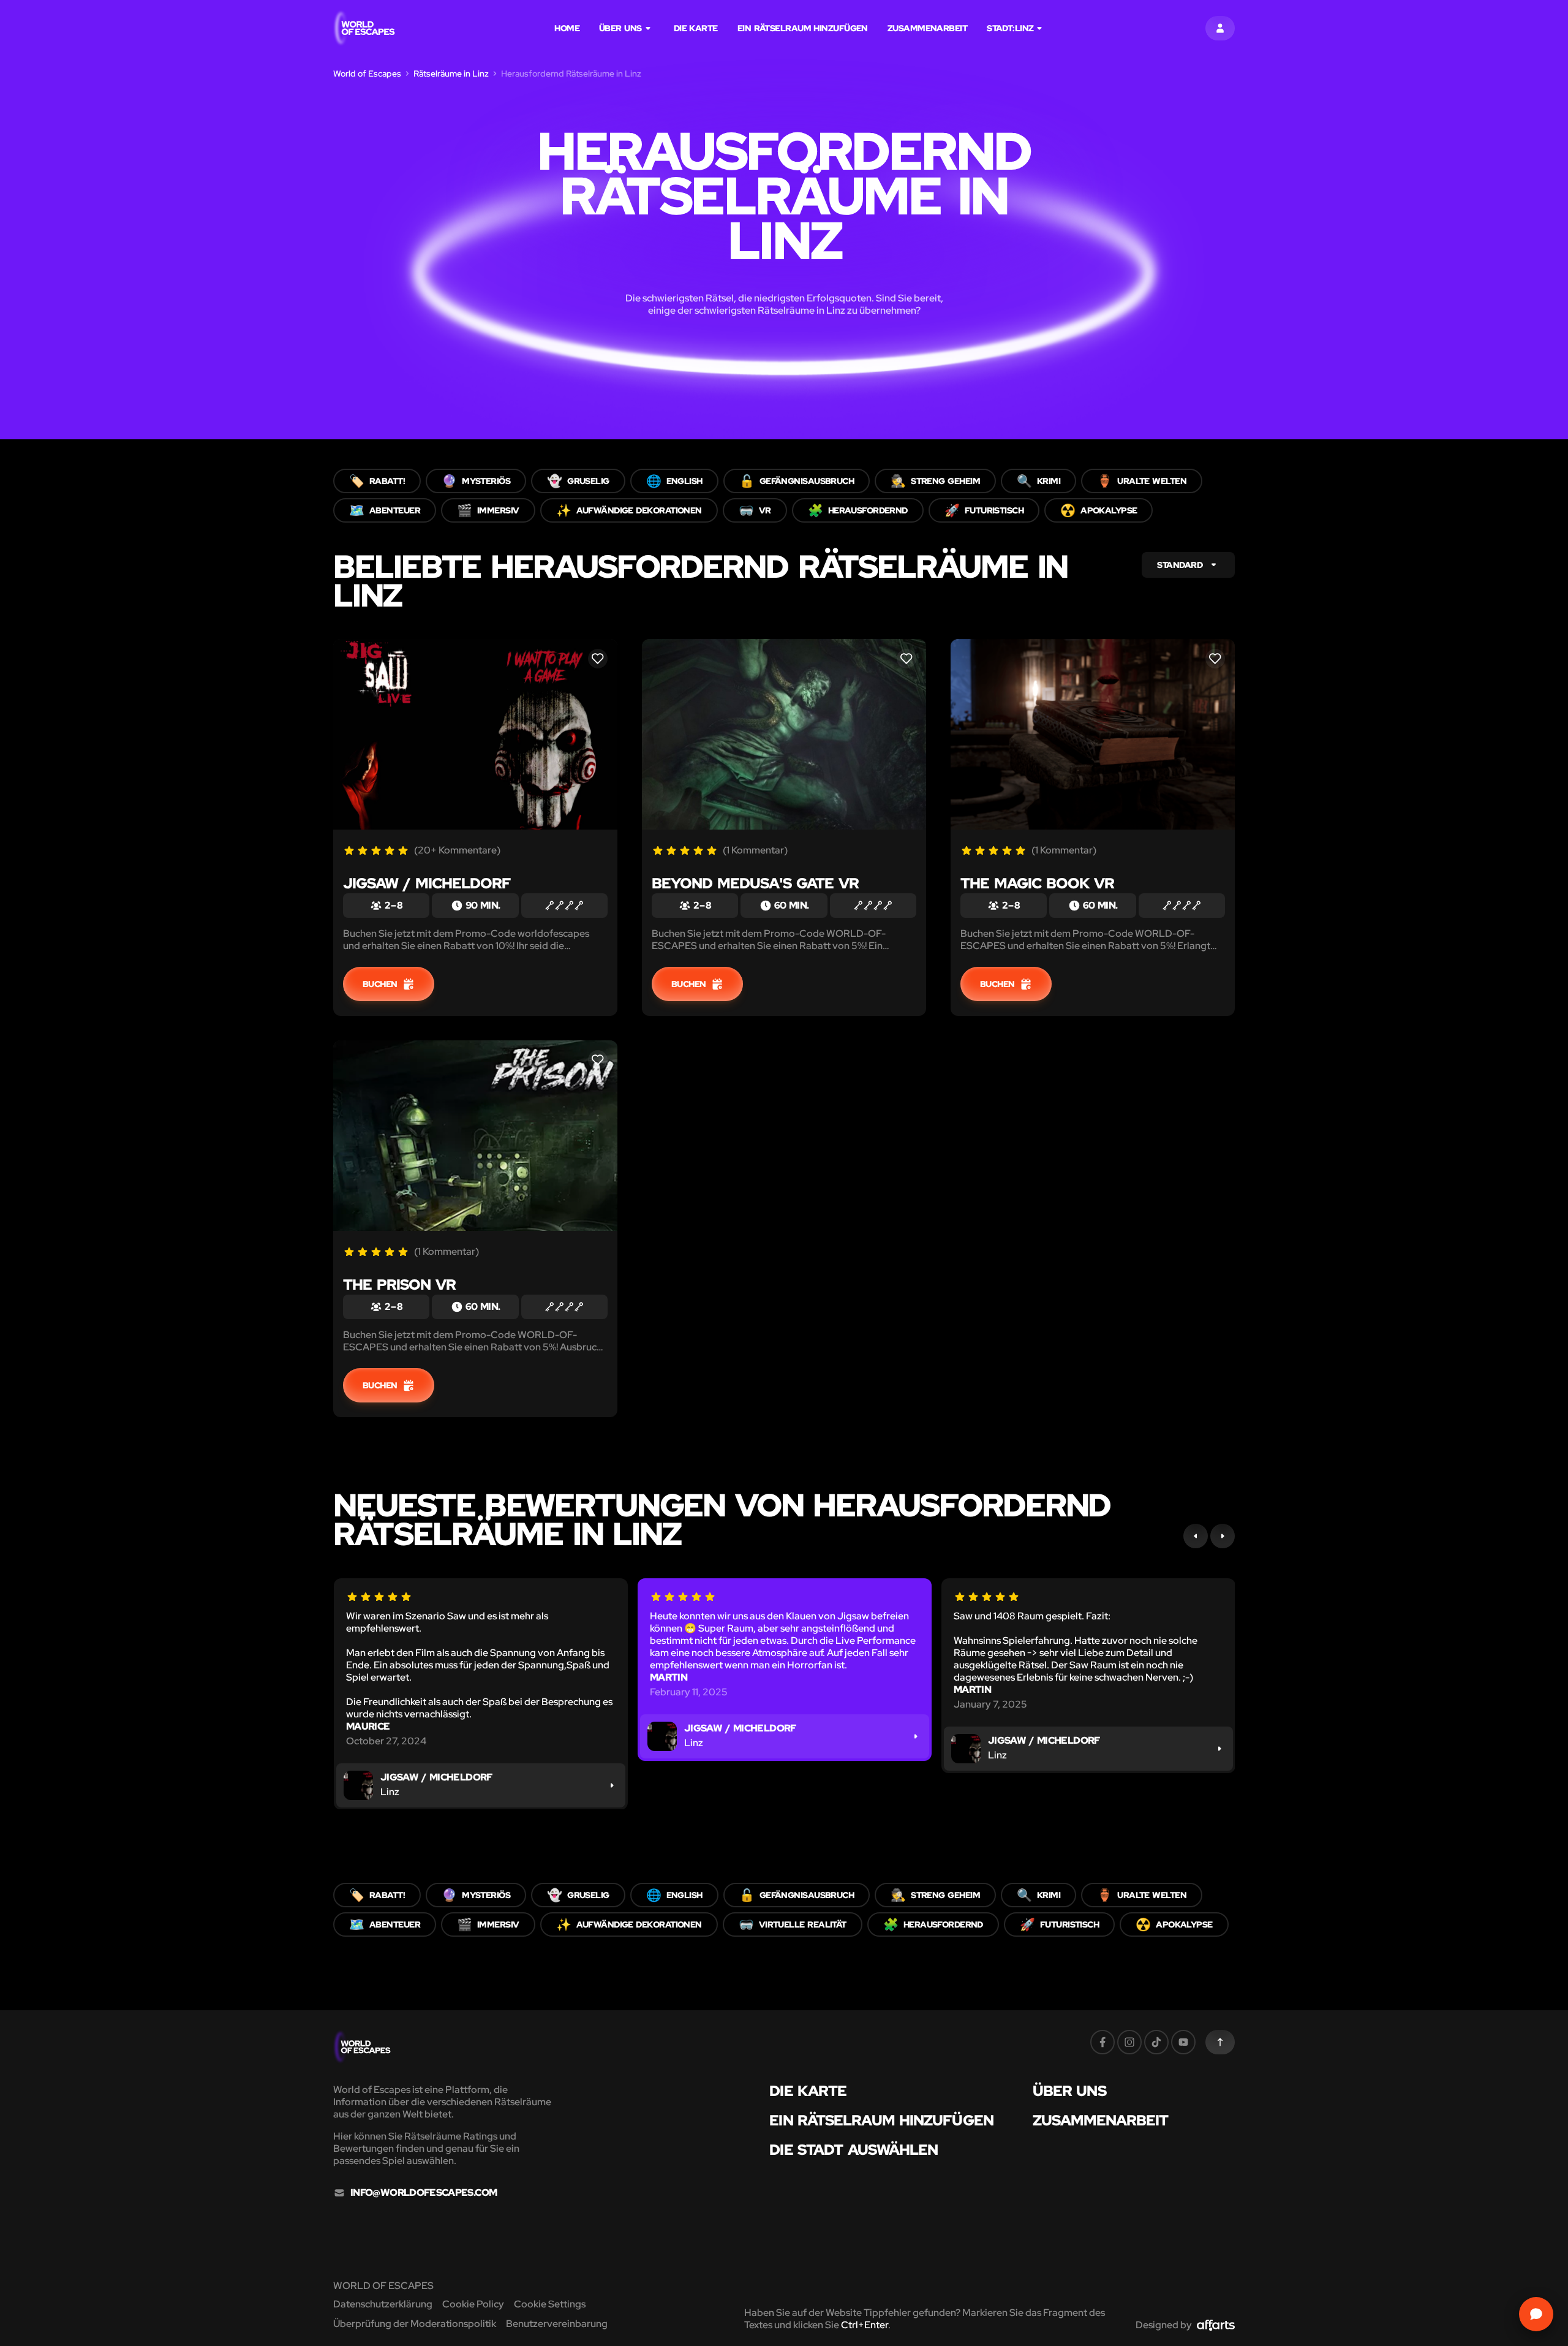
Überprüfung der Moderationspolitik (415, 2324)
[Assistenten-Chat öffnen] (1536, 2314)
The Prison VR (399, 1285)
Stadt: (1010, 28)
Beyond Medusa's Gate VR (755, 883)
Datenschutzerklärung (383, 2304)
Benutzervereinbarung (557, 2324)
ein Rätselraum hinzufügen (803, 28)
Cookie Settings (550, 2304)
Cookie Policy (473, 2304)
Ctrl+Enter (865, 2325)
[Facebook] (1102, 2042)
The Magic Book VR (1037, 883)
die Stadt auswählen (854, 2150)
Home (567, 28)
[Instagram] (1129, 2042)
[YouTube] (1183, 2042)
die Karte (696, 28)
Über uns (620, 28)
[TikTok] (1156, 2042)
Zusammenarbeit (927, 28)
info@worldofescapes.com (424, 2193)
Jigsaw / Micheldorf (427, 883)
